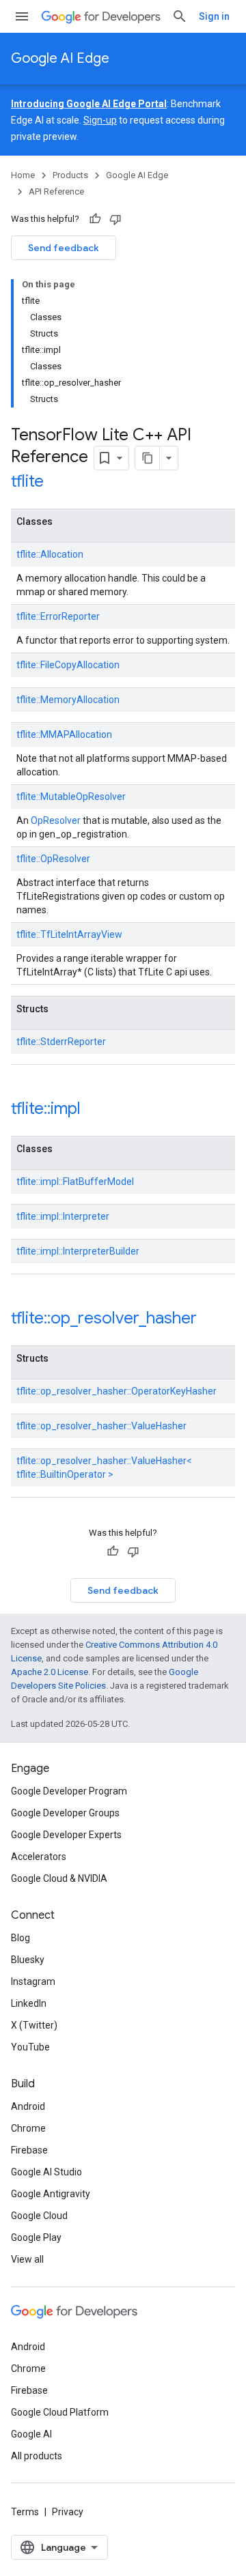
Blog (20, 1938)
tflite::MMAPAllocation (64, 734)
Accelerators (39, 1857)
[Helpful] (95, 219)
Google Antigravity (51, 2194)
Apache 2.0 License (50, 1672)
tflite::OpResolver (53, 859)
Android (28, 2106)
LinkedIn (29, 2003)
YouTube (30, 2047)
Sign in (214, 16)
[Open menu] (22, 16)
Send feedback (64, 248)
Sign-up (100, 120)
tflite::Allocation (50, 554)
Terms (25, 2512)
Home (23, 175)
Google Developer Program (69, 1791)
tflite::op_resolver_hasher (104, 1318)
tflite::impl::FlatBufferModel (75, 1182)
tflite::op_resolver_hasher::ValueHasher (101, 1426)
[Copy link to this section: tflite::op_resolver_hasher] (215, 1319)
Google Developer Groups (65, 1813)
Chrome (28, 2128)
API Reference (56, 191)
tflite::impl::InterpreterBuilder (78, 1251)
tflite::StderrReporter (61, 1042)
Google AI (31, 2434)
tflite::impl (46, 1108)
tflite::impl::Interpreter (63, 1216)
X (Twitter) (34, 2025)
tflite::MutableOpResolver (71, 797)
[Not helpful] (115, 219)
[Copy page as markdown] (148, 458)
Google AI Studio (46, 2172)
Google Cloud (39, 2216)
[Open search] (180, 16)
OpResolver (56, 820)
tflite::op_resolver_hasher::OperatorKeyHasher (117, 1391)
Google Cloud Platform (60, 2412)
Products (70, 175)
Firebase (29, 2150)
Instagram (33, 1981)
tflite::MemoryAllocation (68, 700)
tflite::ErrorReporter (58, 616)
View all (27, 2259)
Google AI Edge (60, 58)
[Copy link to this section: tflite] (61, 483)
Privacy (68, 2512)
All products (37, 2456)
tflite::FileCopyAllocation (68, 665)
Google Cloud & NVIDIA (59, 1878)
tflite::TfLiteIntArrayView (69, 934)
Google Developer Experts (66, 1835)
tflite (27, 481)
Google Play (36, 2237)
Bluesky (28, 1960)
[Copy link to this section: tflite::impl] (98, 1110)
